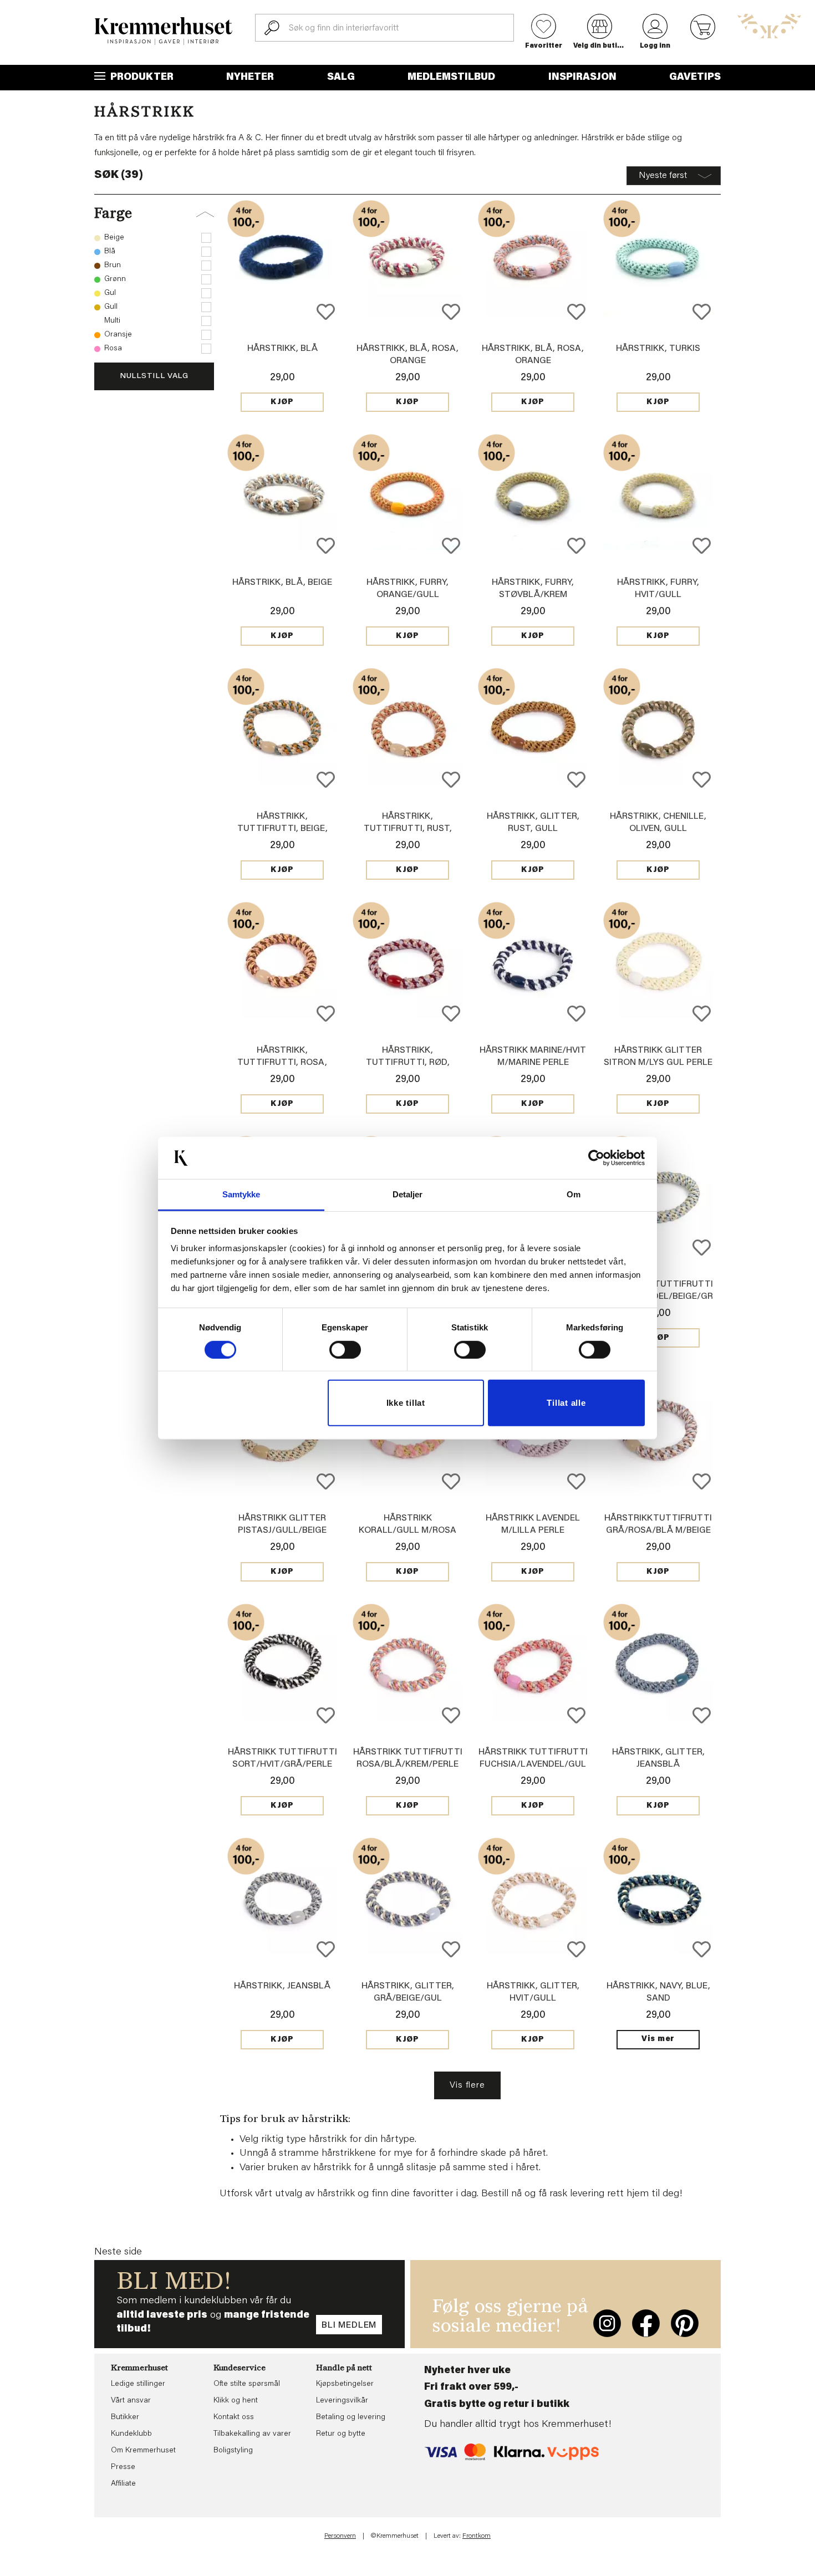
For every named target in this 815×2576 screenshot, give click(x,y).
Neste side (118, 2252)
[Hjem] (164, 31)
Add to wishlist (326, 312)
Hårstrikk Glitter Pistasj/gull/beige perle (282, 1531)
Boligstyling (233, 2451)
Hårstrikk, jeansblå (282, 1986)
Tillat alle (566, 1403)
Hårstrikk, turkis (658, 349)
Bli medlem (349, 2325)
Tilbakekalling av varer (252, 2434)
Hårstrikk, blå (282, 349)
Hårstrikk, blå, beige (282, 583)
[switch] (345, 1350)
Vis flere (467, 2085)
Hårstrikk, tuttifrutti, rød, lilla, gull (408, 1063)
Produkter (141, 78)
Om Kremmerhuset (143, 2451)
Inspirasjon (582, 78)
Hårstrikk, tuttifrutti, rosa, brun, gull (282, 1063)
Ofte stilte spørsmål (247, 2384)
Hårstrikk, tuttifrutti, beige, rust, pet (282, 829)
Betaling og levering (351, 2417)
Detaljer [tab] (408, 1194)
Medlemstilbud (451, 78)
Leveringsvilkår (342, 2401)
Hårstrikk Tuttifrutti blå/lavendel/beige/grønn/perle (658, 1297)
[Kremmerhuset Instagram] (607, 2323)
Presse (123, 2467)
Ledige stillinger (138, 2384)
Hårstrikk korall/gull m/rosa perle (407, 1531)
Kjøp (282, 402)
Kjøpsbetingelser (345, 2384)
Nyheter (250, 78)
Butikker (125, 2417)
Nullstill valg (154, 376)
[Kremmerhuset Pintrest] (685, 2323)
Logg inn (655, 46)
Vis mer (658, 2039)
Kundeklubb (131, 2434)
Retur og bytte (341, 2434)
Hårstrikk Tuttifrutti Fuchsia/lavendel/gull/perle (533, 1764)
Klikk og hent (236, 2401)
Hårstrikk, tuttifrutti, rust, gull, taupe (408, 829)
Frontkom (477, 2536)
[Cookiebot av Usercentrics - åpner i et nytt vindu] (596, 1158)
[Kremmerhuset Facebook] (646, 2323)
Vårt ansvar (131, 2401)
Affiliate (123, 2484)
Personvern (340, 2536)
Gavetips (695, 78)
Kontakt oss (234, 2417)
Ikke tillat (406, 1403)
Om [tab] (574, 1194)
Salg (341, 78)
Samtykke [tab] (241, 1194)
